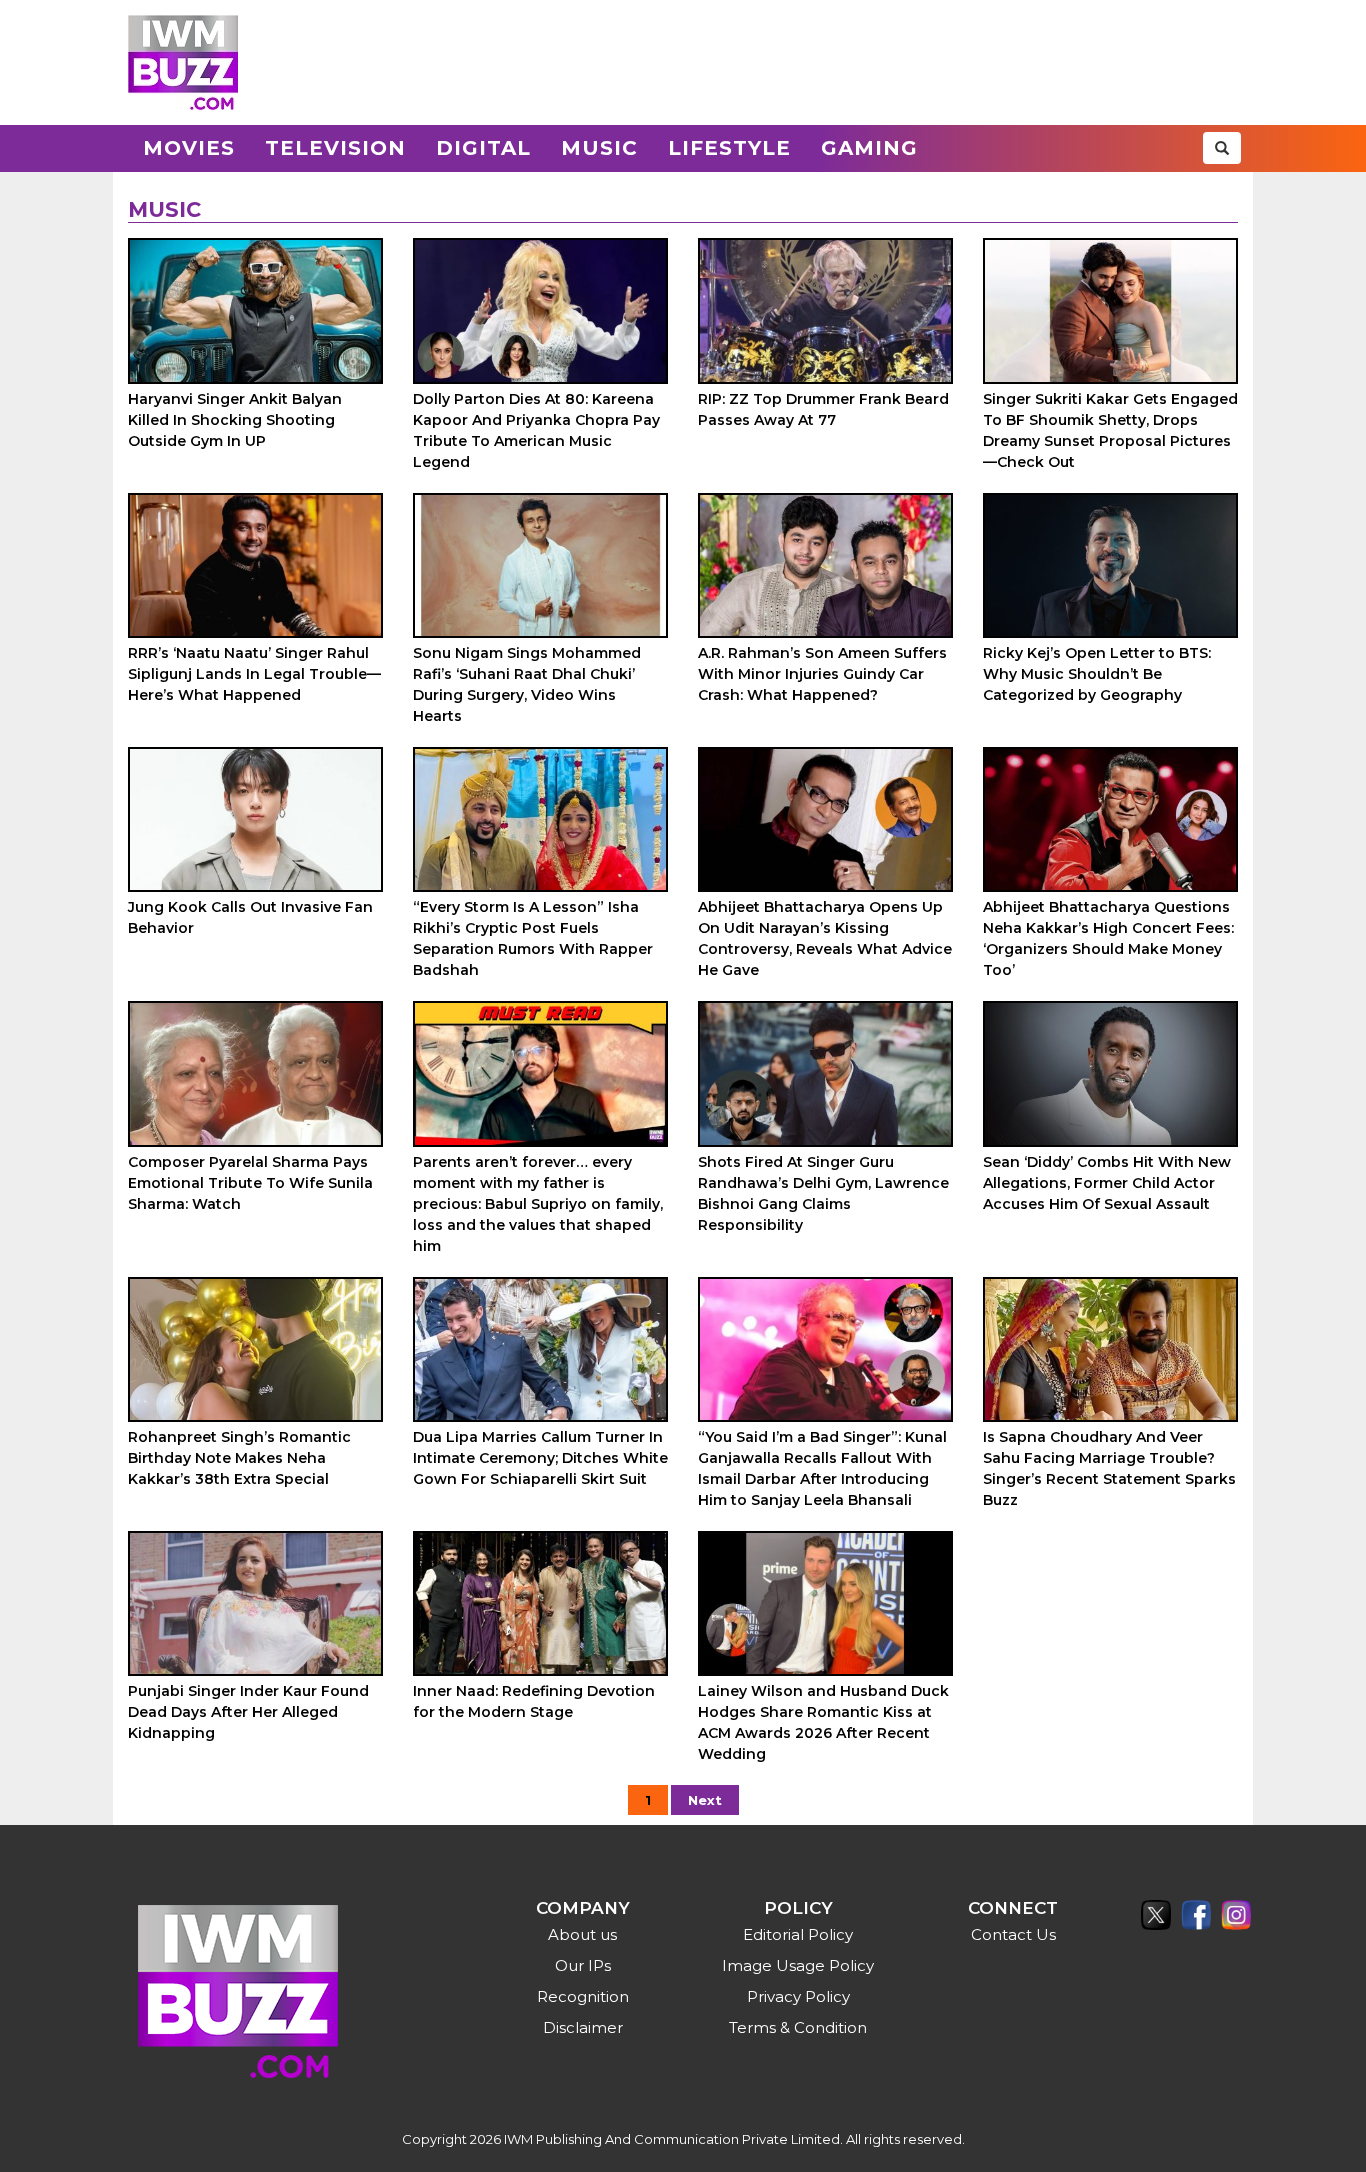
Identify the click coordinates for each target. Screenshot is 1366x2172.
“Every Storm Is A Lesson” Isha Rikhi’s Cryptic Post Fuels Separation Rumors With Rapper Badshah (533, 938)
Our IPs (583, 1965)
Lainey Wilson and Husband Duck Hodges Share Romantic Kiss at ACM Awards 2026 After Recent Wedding (823, 1722)
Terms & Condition (798, 2027)
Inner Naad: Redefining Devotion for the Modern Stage (534, 1701)
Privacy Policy (798, 1996)
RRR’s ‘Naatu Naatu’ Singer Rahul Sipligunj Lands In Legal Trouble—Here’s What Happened (254, 674)
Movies (189, 148)
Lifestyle (729, 148)
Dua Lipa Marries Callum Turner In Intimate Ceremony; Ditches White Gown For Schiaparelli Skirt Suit (540, 1458)
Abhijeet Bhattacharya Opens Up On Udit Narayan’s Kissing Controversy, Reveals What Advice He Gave (825, 938)
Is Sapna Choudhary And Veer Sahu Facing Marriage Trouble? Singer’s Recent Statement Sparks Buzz (1109, 1468)
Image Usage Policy (798, 1965)
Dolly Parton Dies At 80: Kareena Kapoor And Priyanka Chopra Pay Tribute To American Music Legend (536, 430)
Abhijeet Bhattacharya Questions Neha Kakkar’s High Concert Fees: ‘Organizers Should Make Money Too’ (1108, 938)
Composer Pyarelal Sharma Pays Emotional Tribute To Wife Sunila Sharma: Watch (250, 1183)
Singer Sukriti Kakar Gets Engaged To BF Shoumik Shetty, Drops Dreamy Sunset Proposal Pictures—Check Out (1110, 430)
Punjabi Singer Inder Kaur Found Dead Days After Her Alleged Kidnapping (248, 1712)
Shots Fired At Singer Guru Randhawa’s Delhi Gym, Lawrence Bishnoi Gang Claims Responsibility (823, 1193)
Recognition (583, 1996)
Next (705, 1800)
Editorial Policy (798, 1934)
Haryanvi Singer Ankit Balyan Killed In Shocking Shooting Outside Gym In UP (235, 420)
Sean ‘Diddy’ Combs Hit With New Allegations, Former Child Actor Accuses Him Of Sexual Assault (1107, 1183)
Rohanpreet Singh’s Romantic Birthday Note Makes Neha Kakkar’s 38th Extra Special (239, 1458)
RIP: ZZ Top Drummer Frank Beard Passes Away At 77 (823, 409)
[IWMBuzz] (183, 62)
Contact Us (1013, 1934)
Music (599, 148)
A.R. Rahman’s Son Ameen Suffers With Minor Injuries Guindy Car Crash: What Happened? (822, 674)
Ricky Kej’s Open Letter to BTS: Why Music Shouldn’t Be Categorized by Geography (1097, 674)
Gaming (869, 148)
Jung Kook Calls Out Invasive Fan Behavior (250, 917)
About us (582, 1934)
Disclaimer (583, 2027)
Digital (483, 148)
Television (335, 148)
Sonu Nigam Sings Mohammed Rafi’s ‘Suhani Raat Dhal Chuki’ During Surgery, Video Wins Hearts (527, 684)
